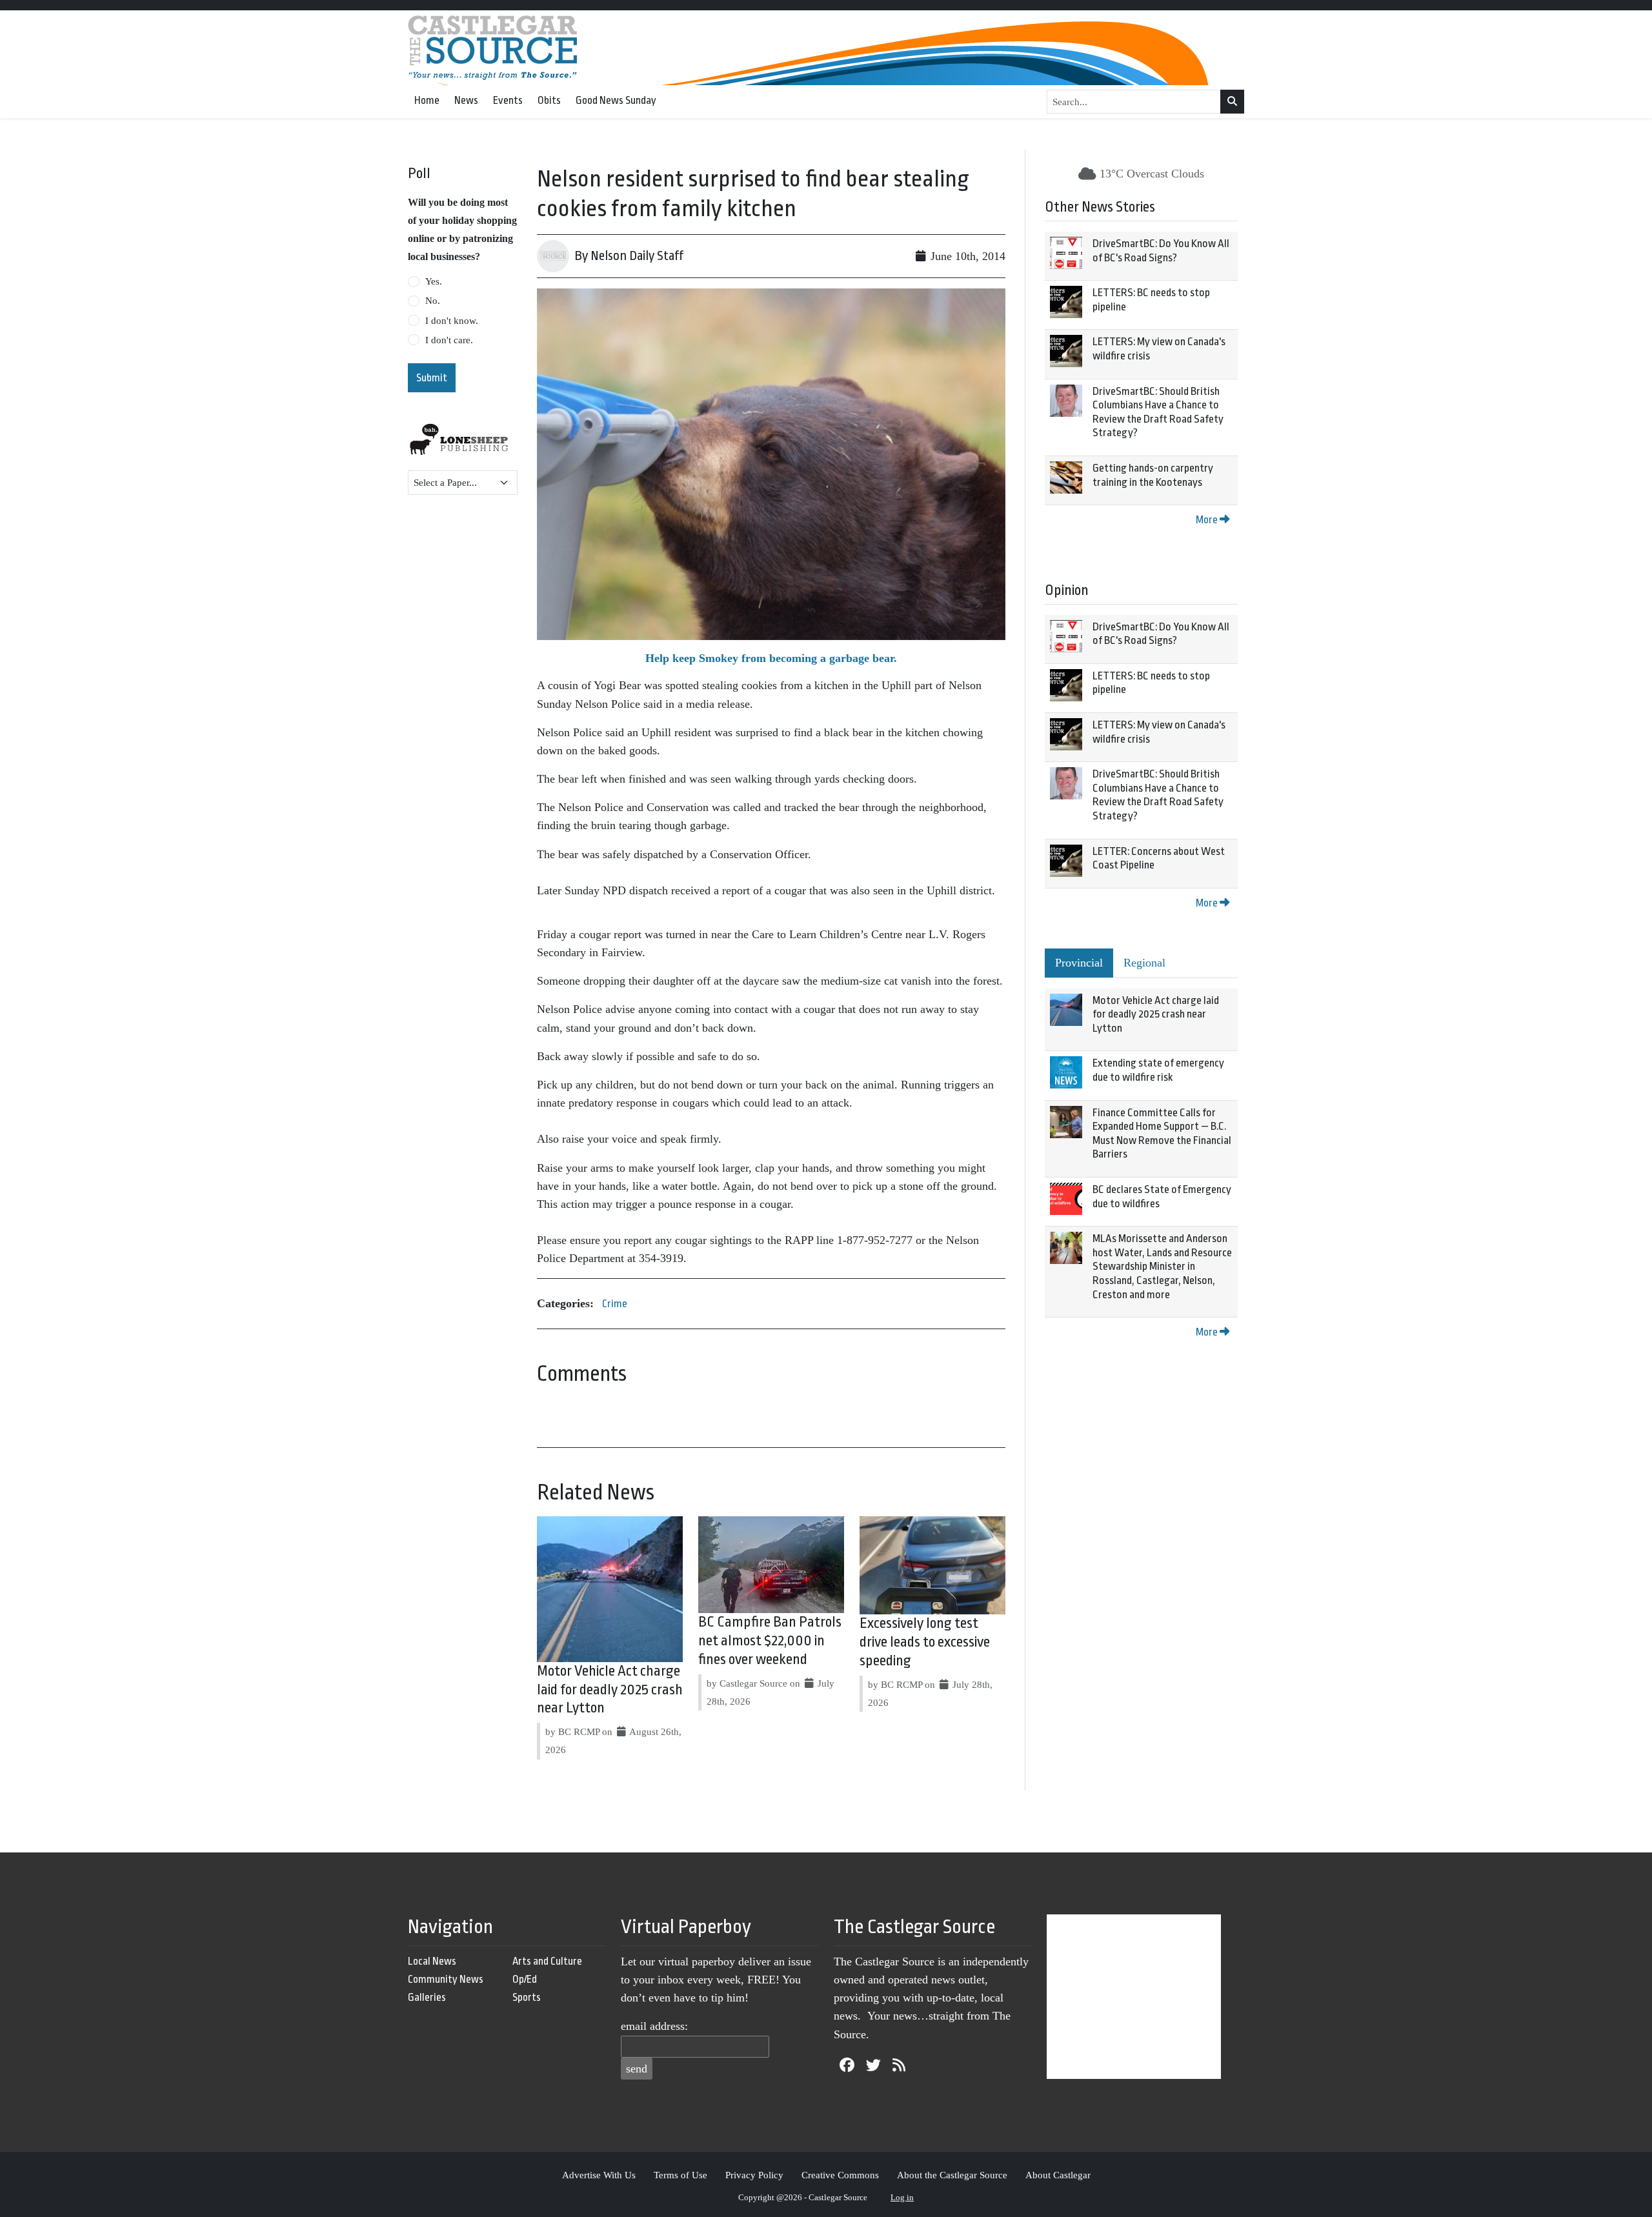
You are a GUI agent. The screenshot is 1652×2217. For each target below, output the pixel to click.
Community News (446, 1979)
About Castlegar (1058, 2175)
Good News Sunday (616, 100)
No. (433, 301)
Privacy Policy (754, 2175)
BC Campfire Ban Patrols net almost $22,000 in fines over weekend (770, 1641)
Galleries (427, 1997)
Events (508, 100)
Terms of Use (680, 2175)
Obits (549, 100)
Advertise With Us (599, 2175)
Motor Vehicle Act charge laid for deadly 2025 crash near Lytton (610, 1690)
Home (427, 100)
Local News (432, 1961)
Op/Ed (525, 1979)
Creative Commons (840, 2175)
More (1208, 520)
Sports (527, 1997)
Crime (615, 1304)
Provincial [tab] (1079, 963)
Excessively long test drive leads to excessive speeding (925, 1642)
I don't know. (452, 321)
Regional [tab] (1144, 963)
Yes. (434, 281)
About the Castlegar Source (952, 2175)
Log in (902, 2197)
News (466, 100)
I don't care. (449, 340)
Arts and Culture (547, 1961)
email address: (654, 2026)
